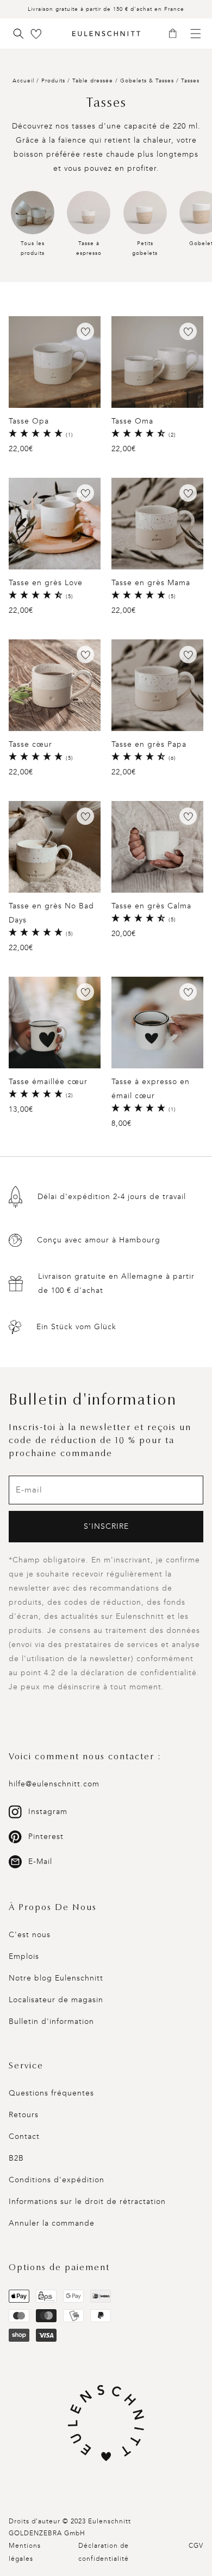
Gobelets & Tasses (148, 81)
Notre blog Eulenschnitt (56, 1978)
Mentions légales (25, 2552)
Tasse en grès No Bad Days (51, 913)
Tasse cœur (30, 744)
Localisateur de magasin (56, 2000)
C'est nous (30, 1935)
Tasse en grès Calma (151, 906)
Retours (24, 2115)
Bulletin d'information (51, 2021)
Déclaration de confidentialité (104, 2552)
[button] (176, 34)
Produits (53, 81)
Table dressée (94, 81)
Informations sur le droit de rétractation (87, 2202)
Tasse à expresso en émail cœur (151, 1089)
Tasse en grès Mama (151, 583)
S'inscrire (106, 1526)
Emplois (24, 1956)
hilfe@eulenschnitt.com (54, 1784)
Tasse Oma (132, 421)
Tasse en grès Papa (149, 744)
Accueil (23, 81)
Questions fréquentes (51, 2093)
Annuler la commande (52, 2223)
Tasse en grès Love (46, 583)
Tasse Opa (29, 421)
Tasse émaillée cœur (48, 1082)
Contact (24, 2136)
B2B (16, 2158)
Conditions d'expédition (57, 2180)
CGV (196, 2546)
